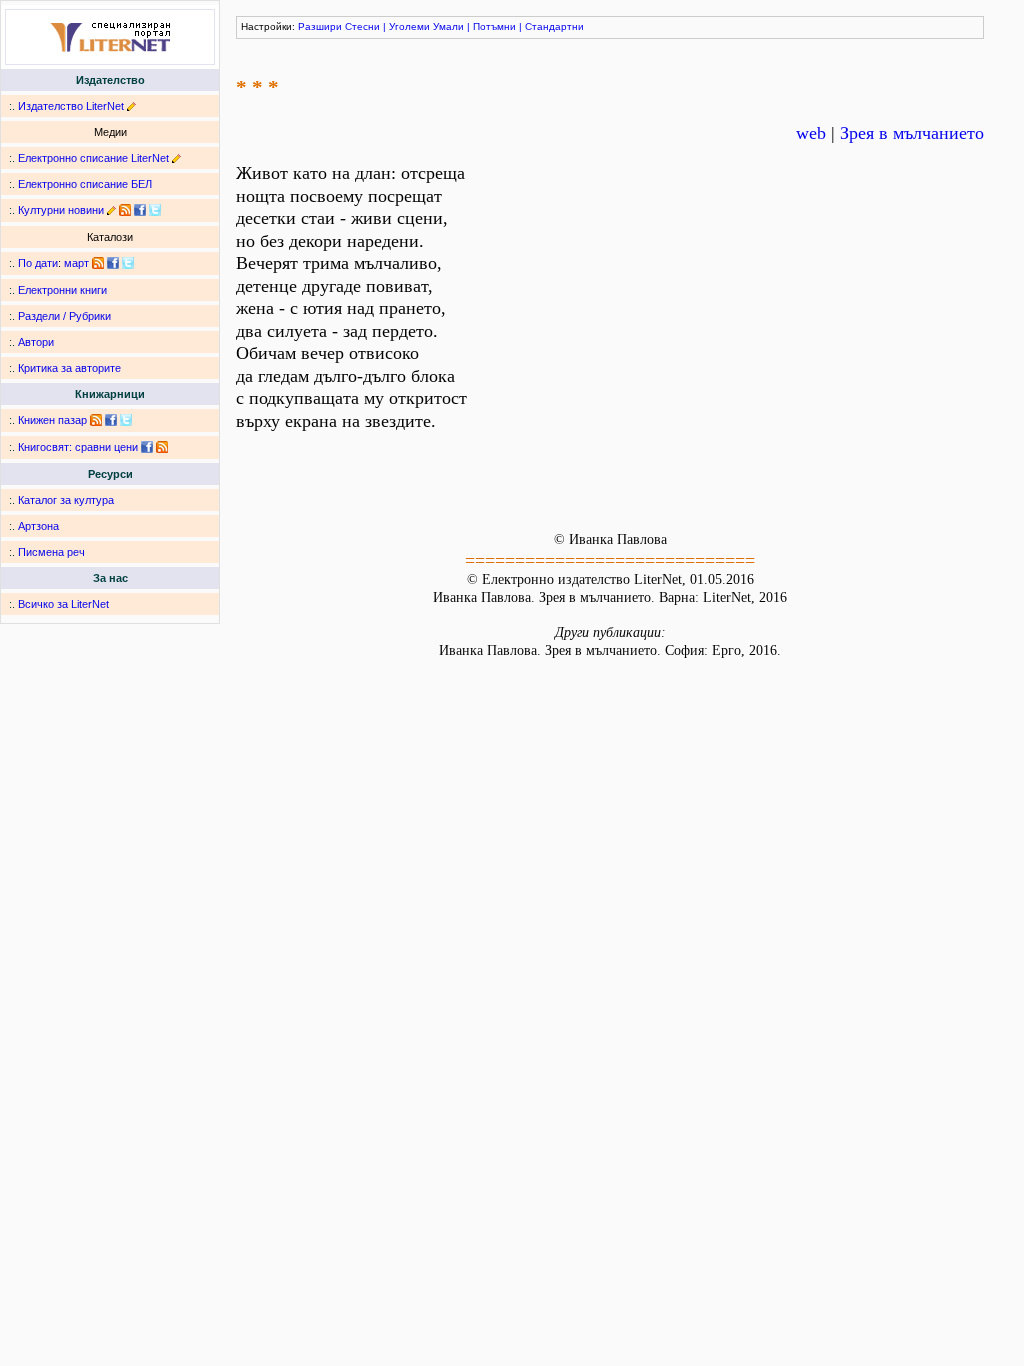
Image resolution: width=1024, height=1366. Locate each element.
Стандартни (554, 26)
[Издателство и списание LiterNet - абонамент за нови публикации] (98, 263)
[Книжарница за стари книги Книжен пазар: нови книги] (96, 420)
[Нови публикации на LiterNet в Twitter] (128, 263)
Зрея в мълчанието (912, 133)
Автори (36, 342)
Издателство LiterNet (71, 106)
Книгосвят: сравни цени (78, 447)
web (811, 133)
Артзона (38, 526)
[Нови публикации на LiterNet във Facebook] (113, 263)
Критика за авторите (69, 368)
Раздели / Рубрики (64, 316)
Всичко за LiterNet (63, 604)
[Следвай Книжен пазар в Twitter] (126, 420)
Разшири (320, 26)
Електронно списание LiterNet (93, 158)
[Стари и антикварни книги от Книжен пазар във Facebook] (111, 420)
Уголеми (409, 26)
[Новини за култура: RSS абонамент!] (125, 210)
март (76, 263)
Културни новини (61, 210)
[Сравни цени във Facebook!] (147, 447)
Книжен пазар (52, 420)
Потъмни (494, 26)
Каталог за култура (66, 500)
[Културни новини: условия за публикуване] (111, 210)
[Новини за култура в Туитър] (155, 210)
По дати (38, 263)
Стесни (362, 26)
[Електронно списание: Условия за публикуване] (176, 158)
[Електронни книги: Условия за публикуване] (131, 106)
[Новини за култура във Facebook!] (140, 210)
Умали (448, 26)
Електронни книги (62, 290)
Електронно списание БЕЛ (85, 184)
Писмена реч (51, 552)
